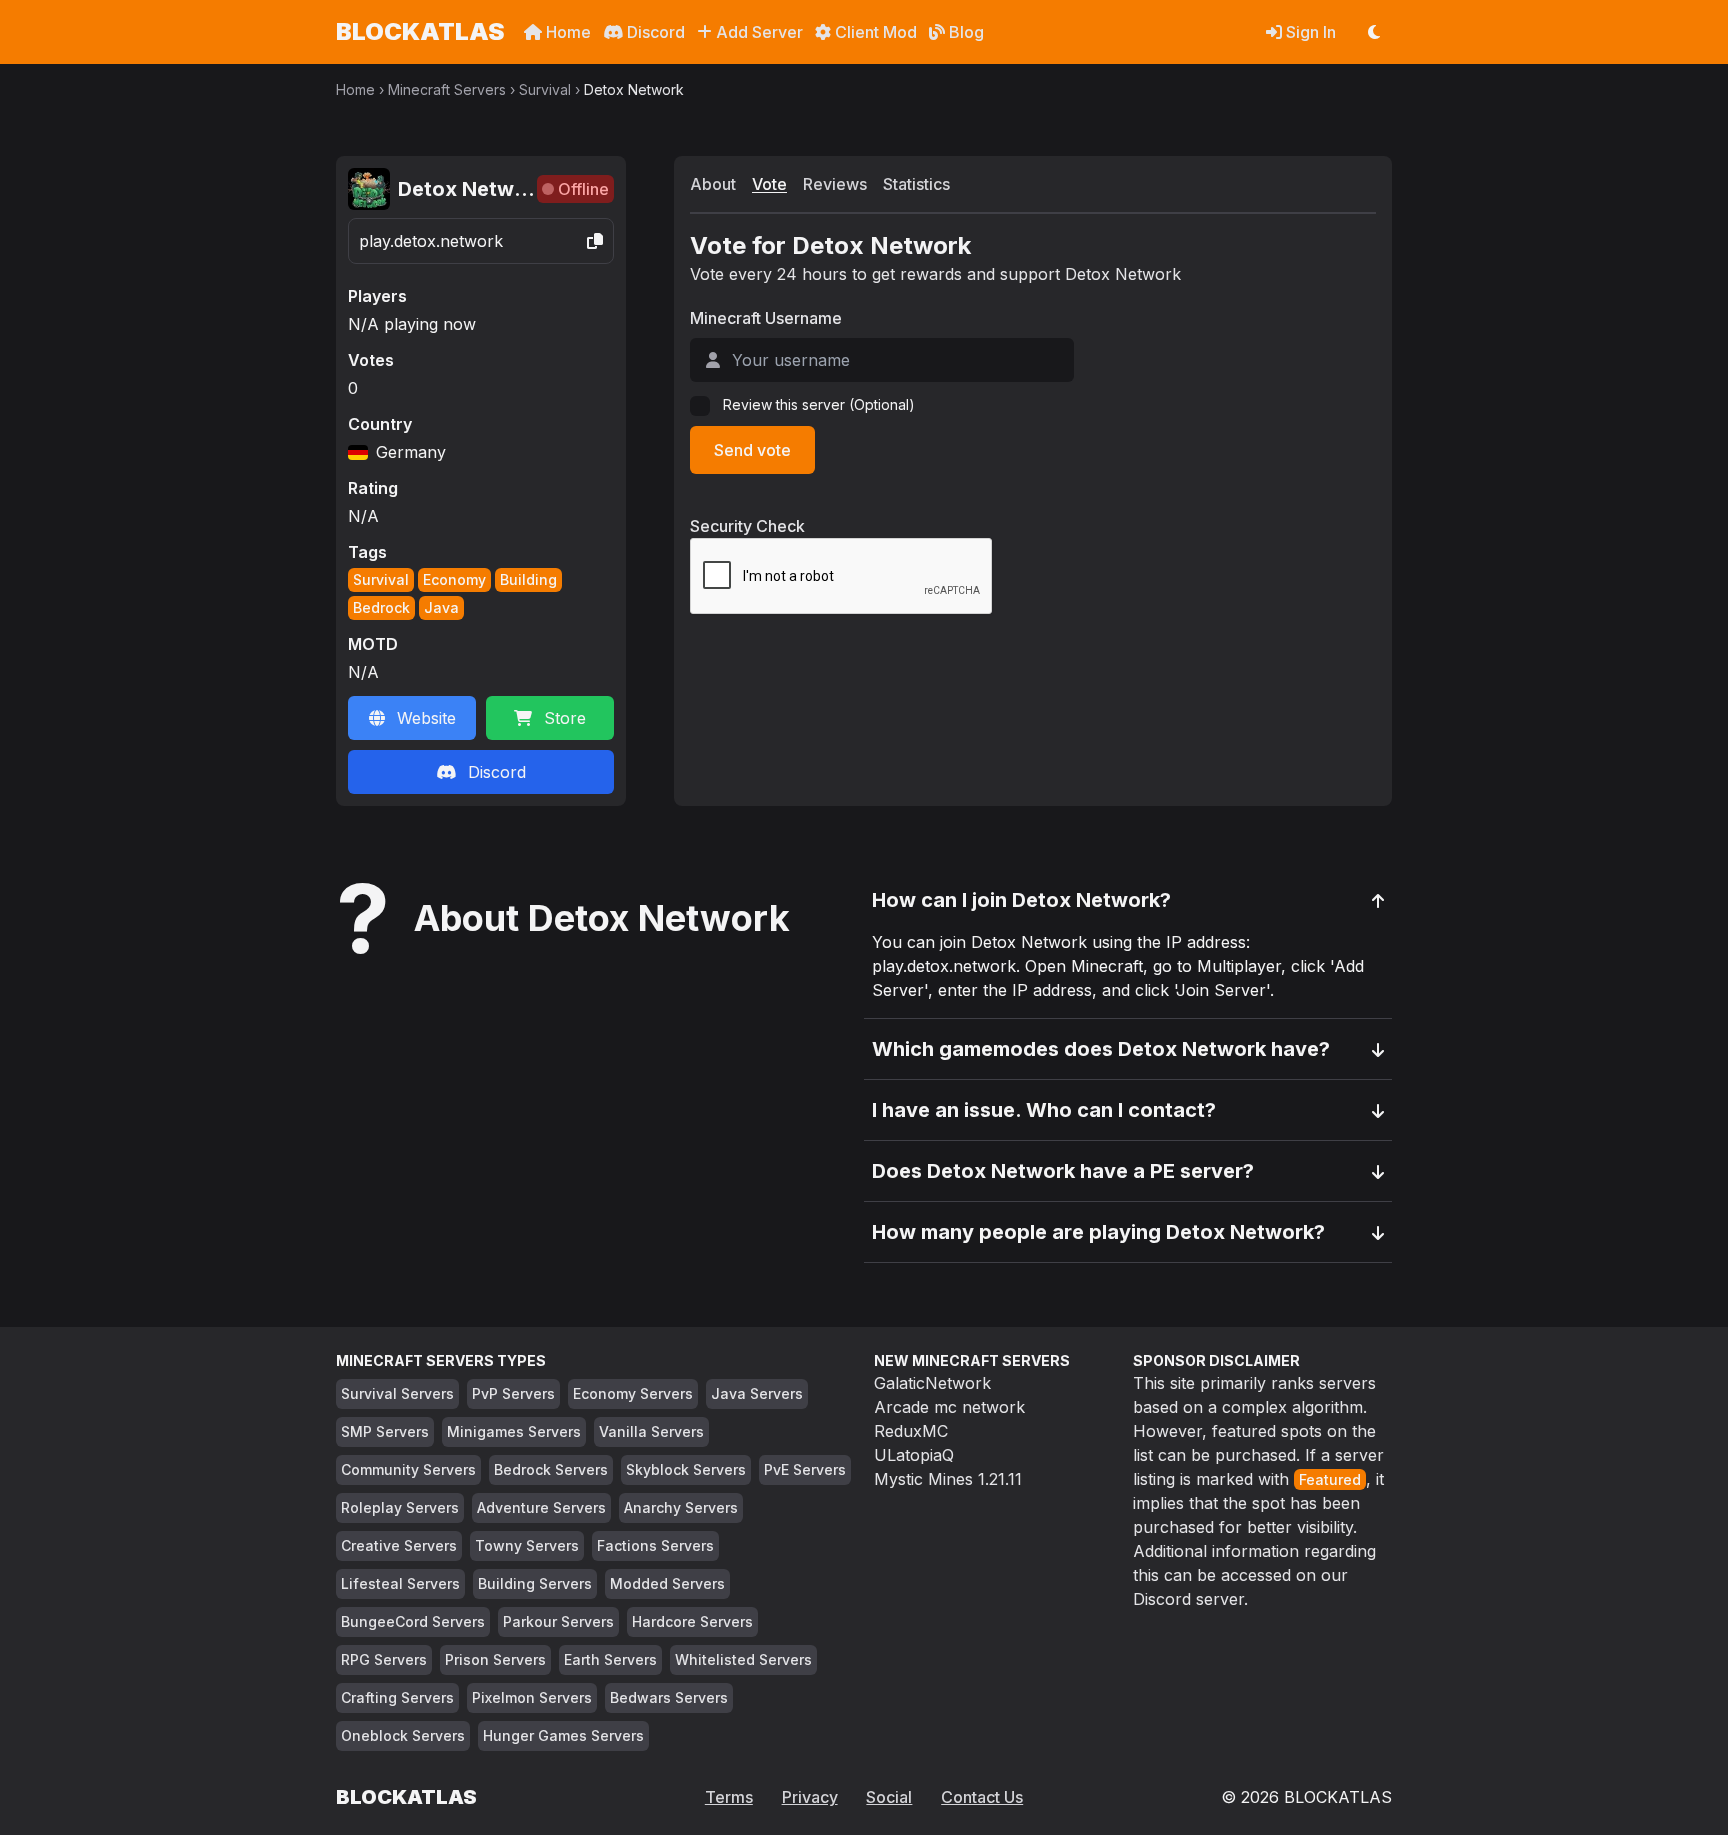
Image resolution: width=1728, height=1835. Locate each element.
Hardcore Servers (692, 1621)
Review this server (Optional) (819, 404)
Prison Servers (495, 1659)
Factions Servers (655, 1545)
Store (565, 718)
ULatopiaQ (914, 1455)
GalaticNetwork (932, 1383)
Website (426, 718)
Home (566, 32)
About (713, 184)
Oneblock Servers (403, 1735)
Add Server (757, 32)
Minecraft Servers (447, 89)
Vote (769, 184)
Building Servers (535, 1583)
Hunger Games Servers (563, 1735)
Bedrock (381, 607)
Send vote (752, 450)
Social (889, 1797)
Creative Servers (399, 1545)
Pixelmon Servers (532, 1697)
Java (441, 607)
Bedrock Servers (551, 1469)
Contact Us (982, 1797)
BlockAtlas (420, 31)
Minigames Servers (514, 1431)
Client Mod (874, 32)
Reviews (835, 184)
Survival (545, 89)
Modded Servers (667, 1583)
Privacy (810, 1797)
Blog (964, 32)
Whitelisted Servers (743, 1659)
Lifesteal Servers (400, 1583)
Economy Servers (633, 1393)
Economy (454, 579)
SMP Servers (385, 1431)
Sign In (1309, 32)
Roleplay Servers (400, 1507)
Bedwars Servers (669, 1697)
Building (528, 579)
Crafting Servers (397, 1697)
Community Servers (408, 1469)
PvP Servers (513, 1393)
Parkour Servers (558, 1621)
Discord (654, 32)
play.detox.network (431, 241)
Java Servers (757, 1393)
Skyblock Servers (686, 1469)
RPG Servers (384, 1659)
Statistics (916, 184)
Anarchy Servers (681, 1507)
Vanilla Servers (651, 1431)
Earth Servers (610, 1659)
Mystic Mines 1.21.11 (948, 1479)
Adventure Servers (541, 1507)
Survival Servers (397, 1393)
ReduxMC (911, 1431)
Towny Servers (527, 1545)
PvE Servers (805, 1469)
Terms (729, 1797)
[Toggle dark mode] (1374, 32)
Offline (583, 189)
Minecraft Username (766, 318)
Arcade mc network (949, 1407)
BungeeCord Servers (413, 1621)
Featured (1330, 1479)
